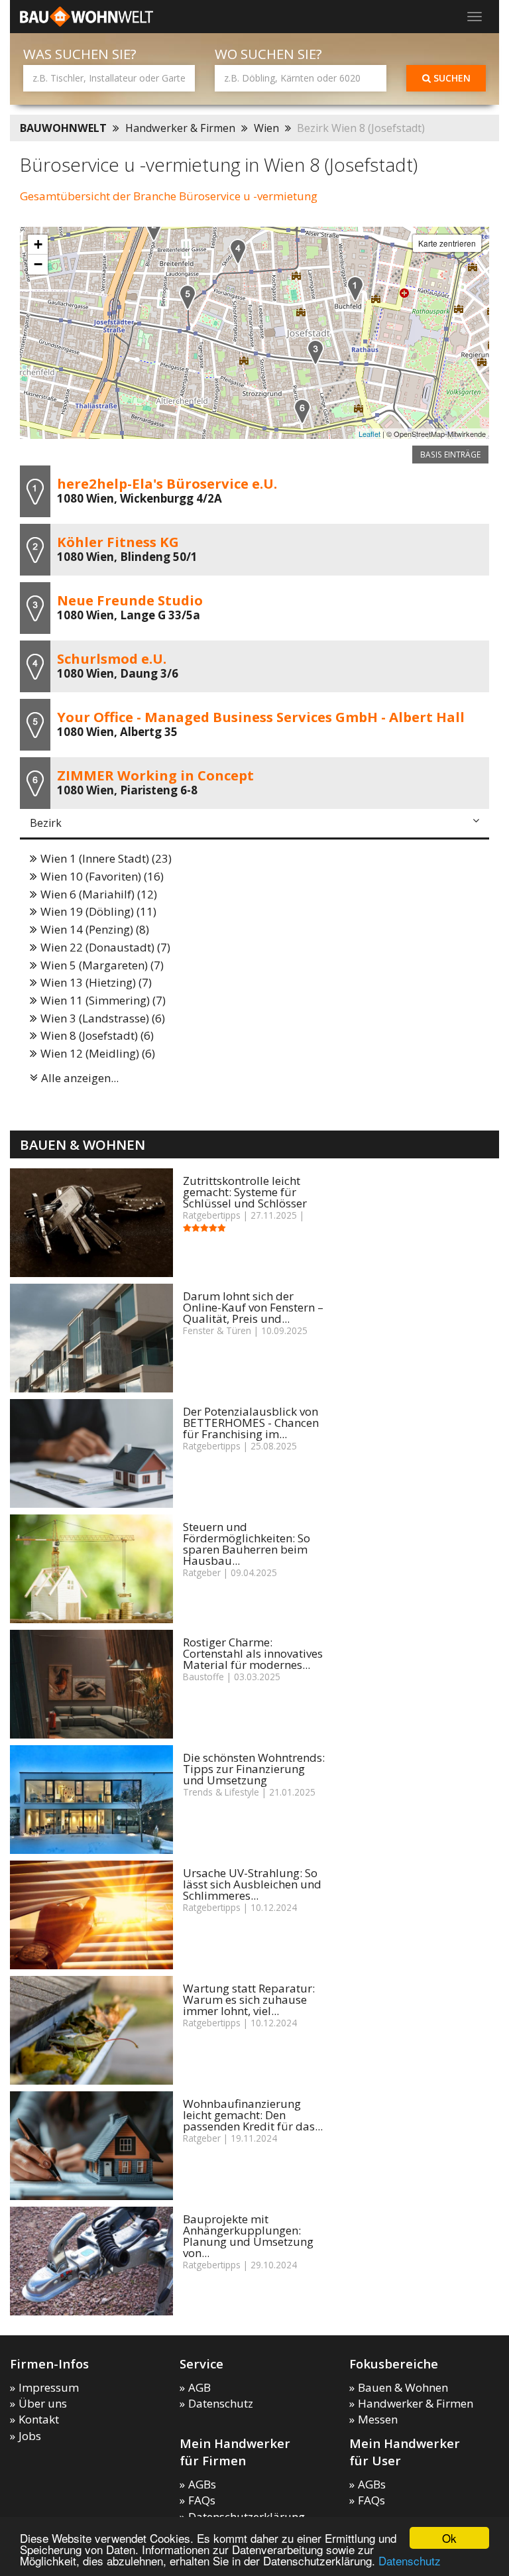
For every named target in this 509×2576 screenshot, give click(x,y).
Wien (266, 128)
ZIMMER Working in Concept (155, 775)
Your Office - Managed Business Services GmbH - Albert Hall (261, 717)
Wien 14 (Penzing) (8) (95, 929)
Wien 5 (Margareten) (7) (102, 965)
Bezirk (46, 823)
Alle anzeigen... (80, 1078)
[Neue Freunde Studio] (315, 352)
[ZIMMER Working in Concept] (302, 411)
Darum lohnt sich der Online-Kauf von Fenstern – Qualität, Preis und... (253, 1307)
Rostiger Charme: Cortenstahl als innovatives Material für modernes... (253, 1653)
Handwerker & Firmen (180, 128)
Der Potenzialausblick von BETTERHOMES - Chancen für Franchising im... (251, 1423)
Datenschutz (410, 2560)
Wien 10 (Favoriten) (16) (102, 876)
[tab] (254, 824)
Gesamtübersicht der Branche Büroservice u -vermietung (169, 196)
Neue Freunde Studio (130, 600)
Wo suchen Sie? (268, 54)
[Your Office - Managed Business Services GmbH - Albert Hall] (188, 297)
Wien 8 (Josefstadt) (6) (97, 1035)
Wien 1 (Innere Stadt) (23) (106, 858)
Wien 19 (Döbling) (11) (98, 911)
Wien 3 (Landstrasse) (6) (103, 1018)
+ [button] (38, 244)
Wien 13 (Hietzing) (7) (96, 982)
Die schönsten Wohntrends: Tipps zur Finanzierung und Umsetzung (254, 1769)
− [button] (38, 264)
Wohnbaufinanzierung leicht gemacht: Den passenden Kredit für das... (253, 2115)
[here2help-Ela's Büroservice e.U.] (355, 289)
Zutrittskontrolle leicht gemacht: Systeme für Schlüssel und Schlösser (245, 1192)
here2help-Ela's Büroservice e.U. (167, 483)
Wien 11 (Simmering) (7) (103, 1000)
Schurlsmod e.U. (112, 658)
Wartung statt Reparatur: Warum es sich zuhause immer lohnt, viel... (249, 1999)
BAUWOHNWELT (63, 128)
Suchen (451, 78)
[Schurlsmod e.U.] (238, 252)
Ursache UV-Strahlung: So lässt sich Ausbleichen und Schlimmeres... (252, 1884)
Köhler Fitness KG (118, 542)
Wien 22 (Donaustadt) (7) (105, 947)
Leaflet (369, 434)
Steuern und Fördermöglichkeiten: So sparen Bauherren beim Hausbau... (247, 1544)
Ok (449, 2538)
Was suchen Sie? (80, 54)
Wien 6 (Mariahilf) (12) (99, 894)
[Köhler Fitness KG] (154, 228)
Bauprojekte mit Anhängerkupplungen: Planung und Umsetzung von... (248, 2236)
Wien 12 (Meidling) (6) (98, 1053)
